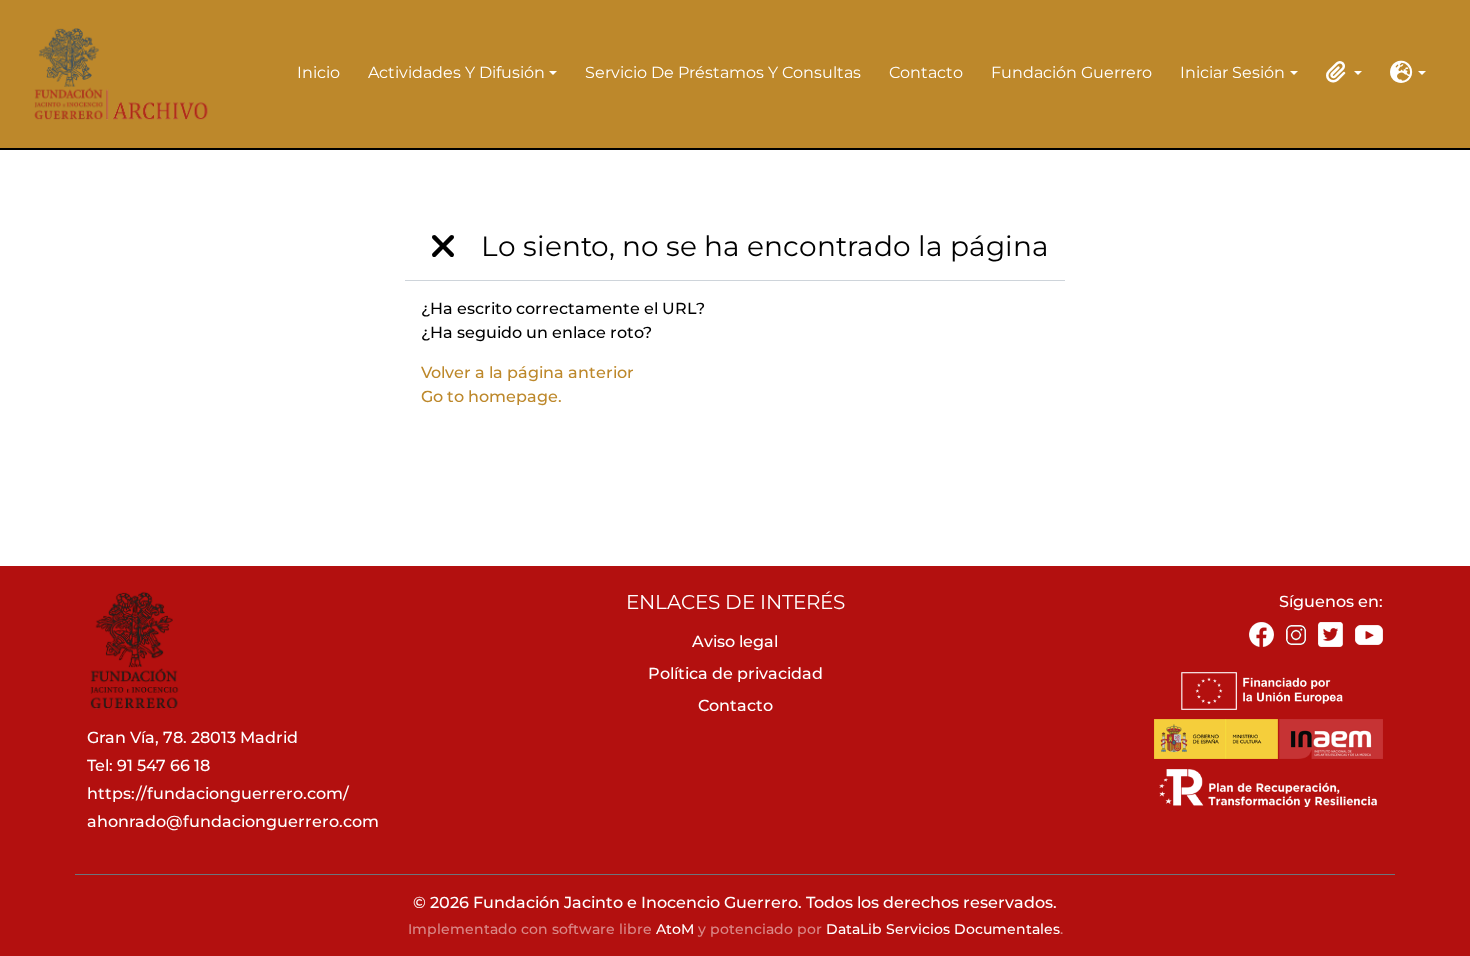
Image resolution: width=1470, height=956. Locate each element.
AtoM (675, 929)
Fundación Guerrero (1071, 72)
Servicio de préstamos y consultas (723, 72)
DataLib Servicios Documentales (943, 929)
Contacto (926, 72)
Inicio (318, 72)
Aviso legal (735, 641)
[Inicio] (114, 73)
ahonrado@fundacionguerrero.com (233, 821)
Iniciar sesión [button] (1232, 74)
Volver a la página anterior (527, 372)
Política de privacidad (735, 673)
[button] (1340, 72)
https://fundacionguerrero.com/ (218, 793)
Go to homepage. (491, 396)
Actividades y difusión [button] (456, 74)
